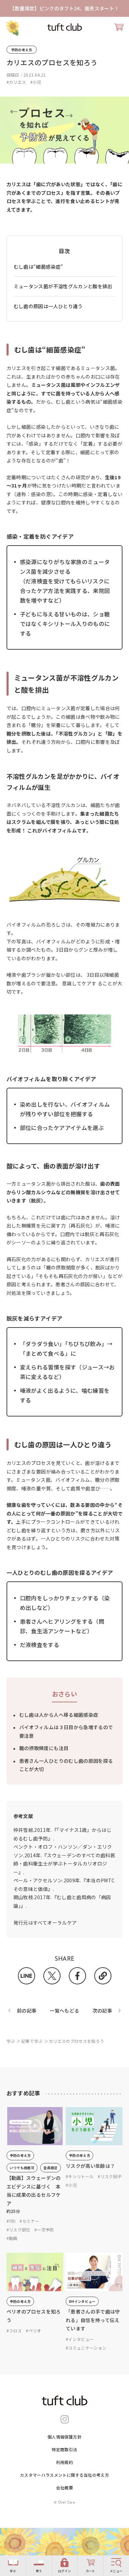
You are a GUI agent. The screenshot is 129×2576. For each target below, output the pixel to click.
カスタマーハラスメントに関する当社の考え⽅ (64, 2475)
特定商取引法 (64, 2449)
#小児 (36, 82)
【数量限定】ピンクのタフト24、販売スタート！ (64, 8)
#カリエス (16, 82)
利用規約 (64, 2462)
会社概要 (64, 2488)
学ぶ (11, 2041)
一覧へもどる (64, 2011)
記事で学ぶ (32, 2041)
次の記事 (102, 2011)
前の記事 (27, 2011)
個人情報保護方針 (64, 2437)
